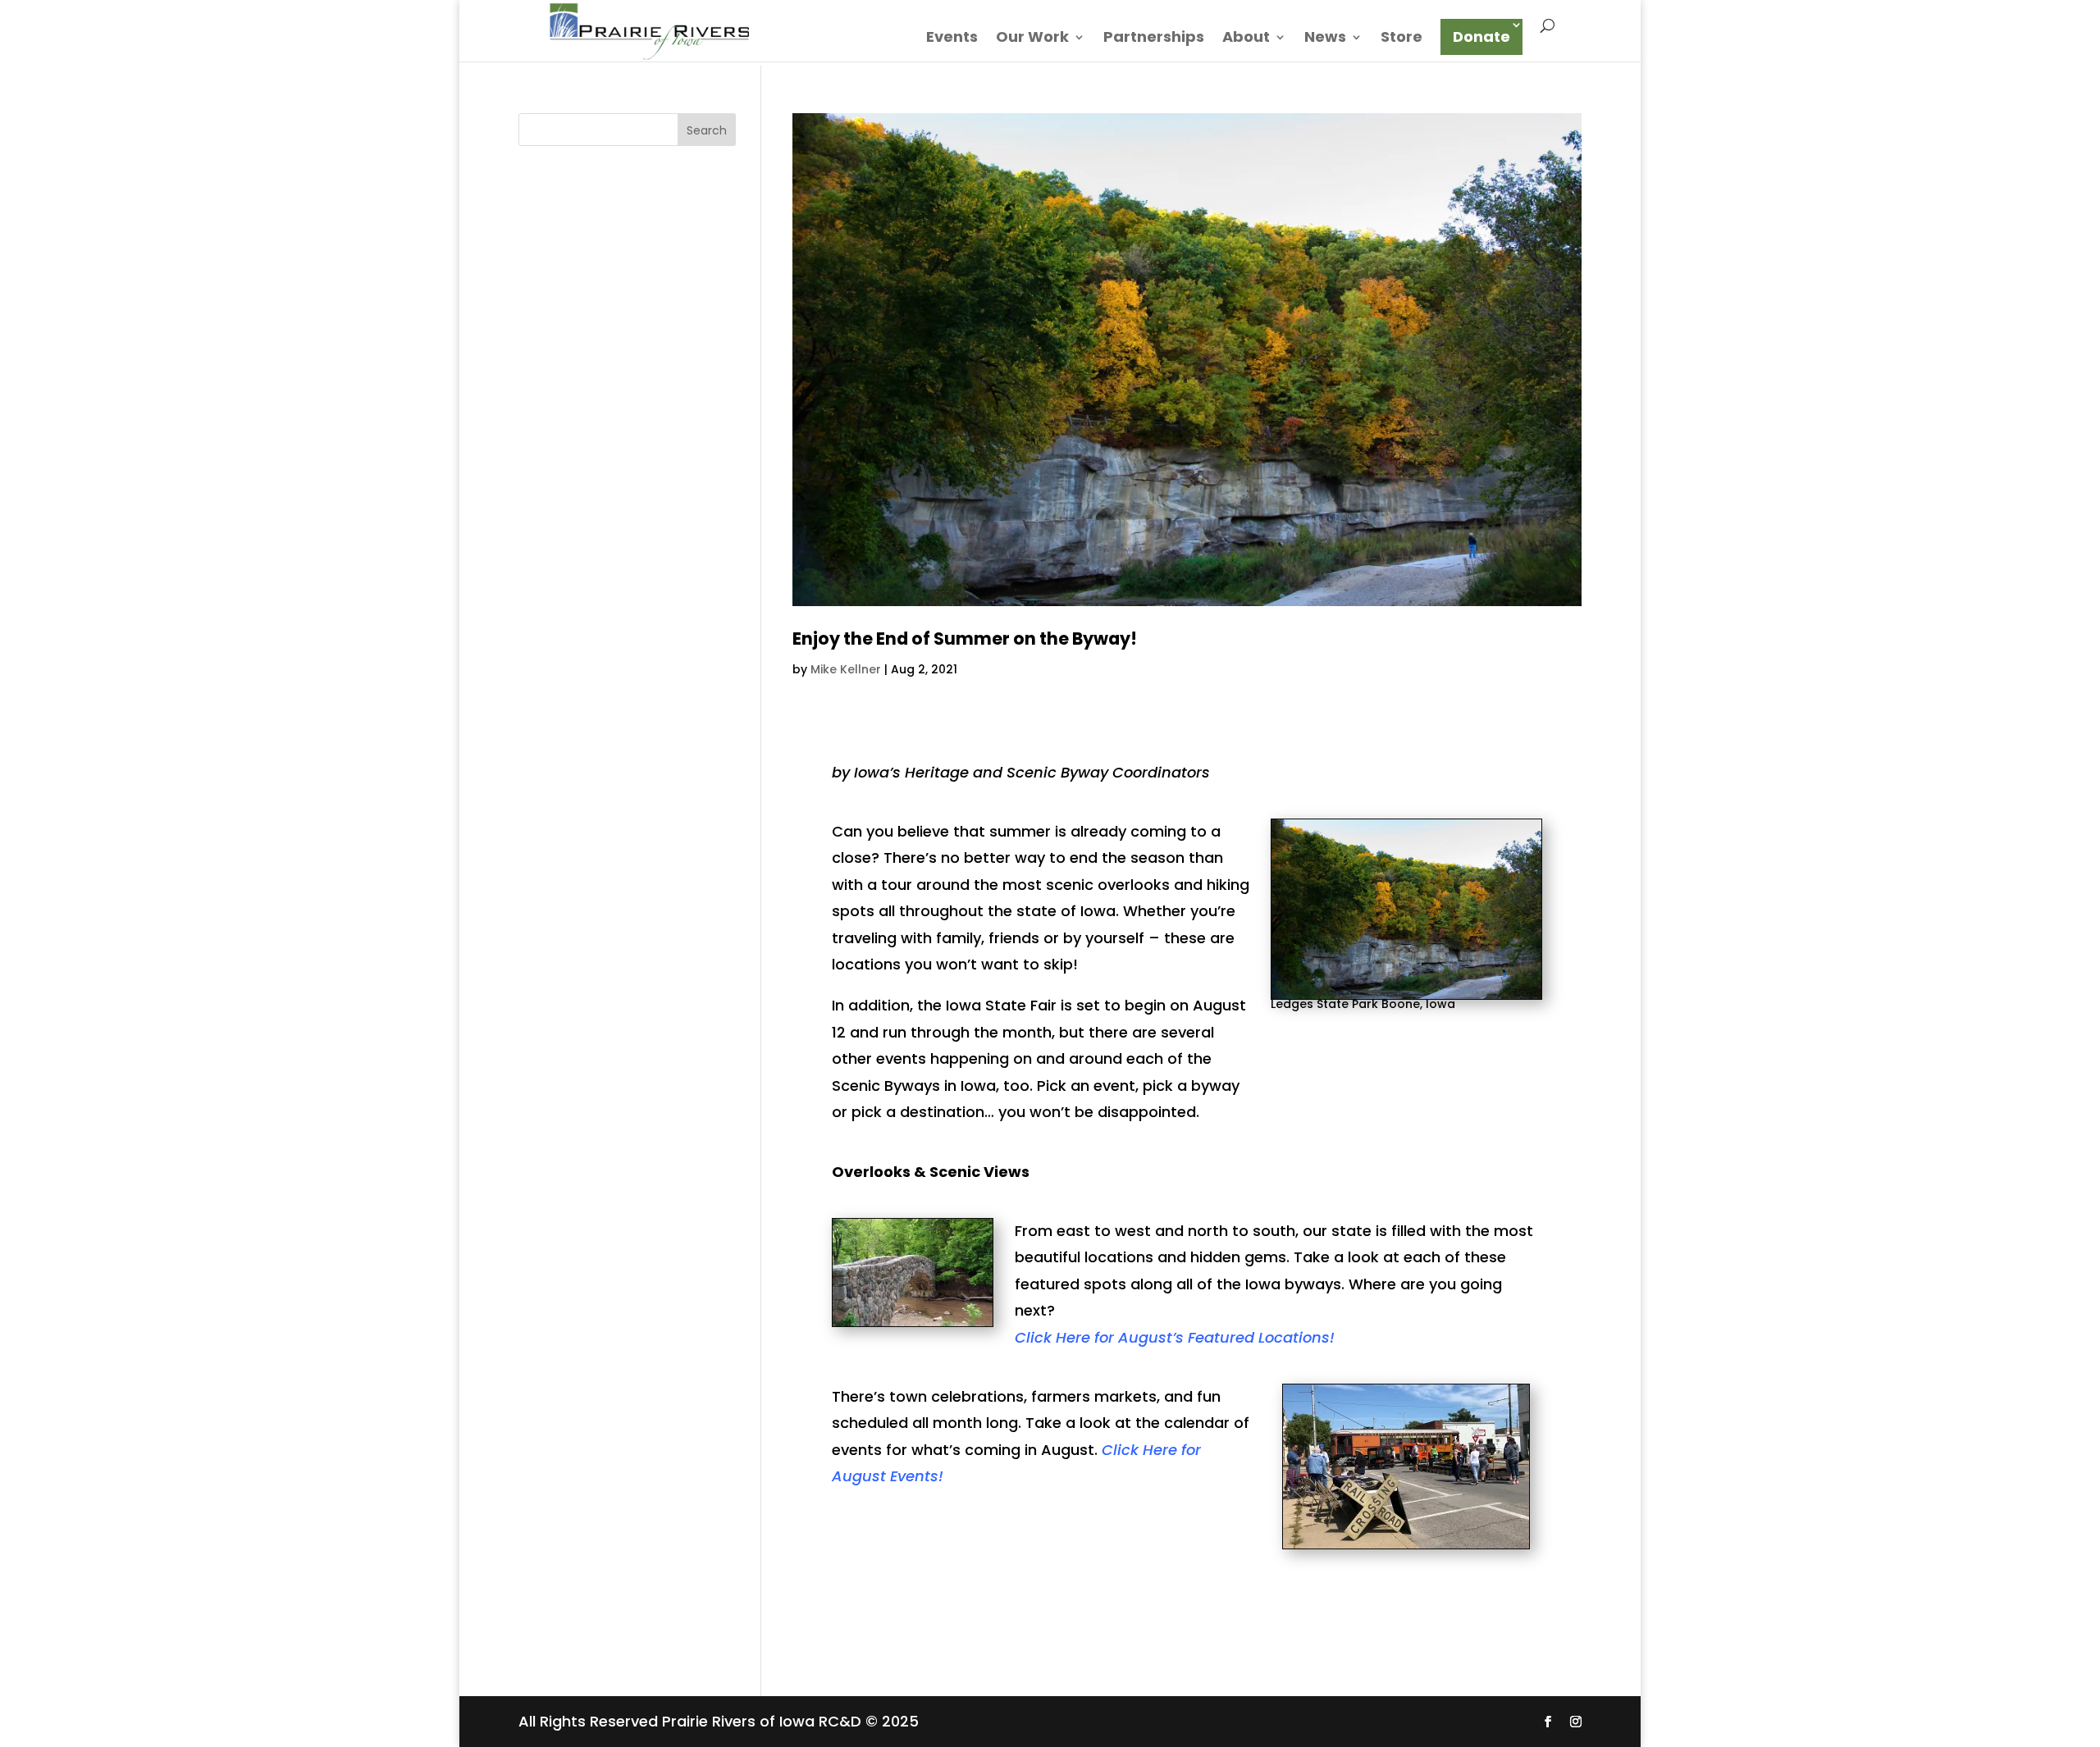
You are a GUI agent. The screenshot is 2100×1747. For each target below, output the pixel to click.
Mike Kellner (846, 669)
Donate (1481, 36)
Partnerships (1154, 39)
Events (952, 39)
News (1325, 39)
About (1246, 39)
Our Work (1032, 39)
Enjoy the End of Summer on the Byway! (965, 639)
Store (1402, 39)
